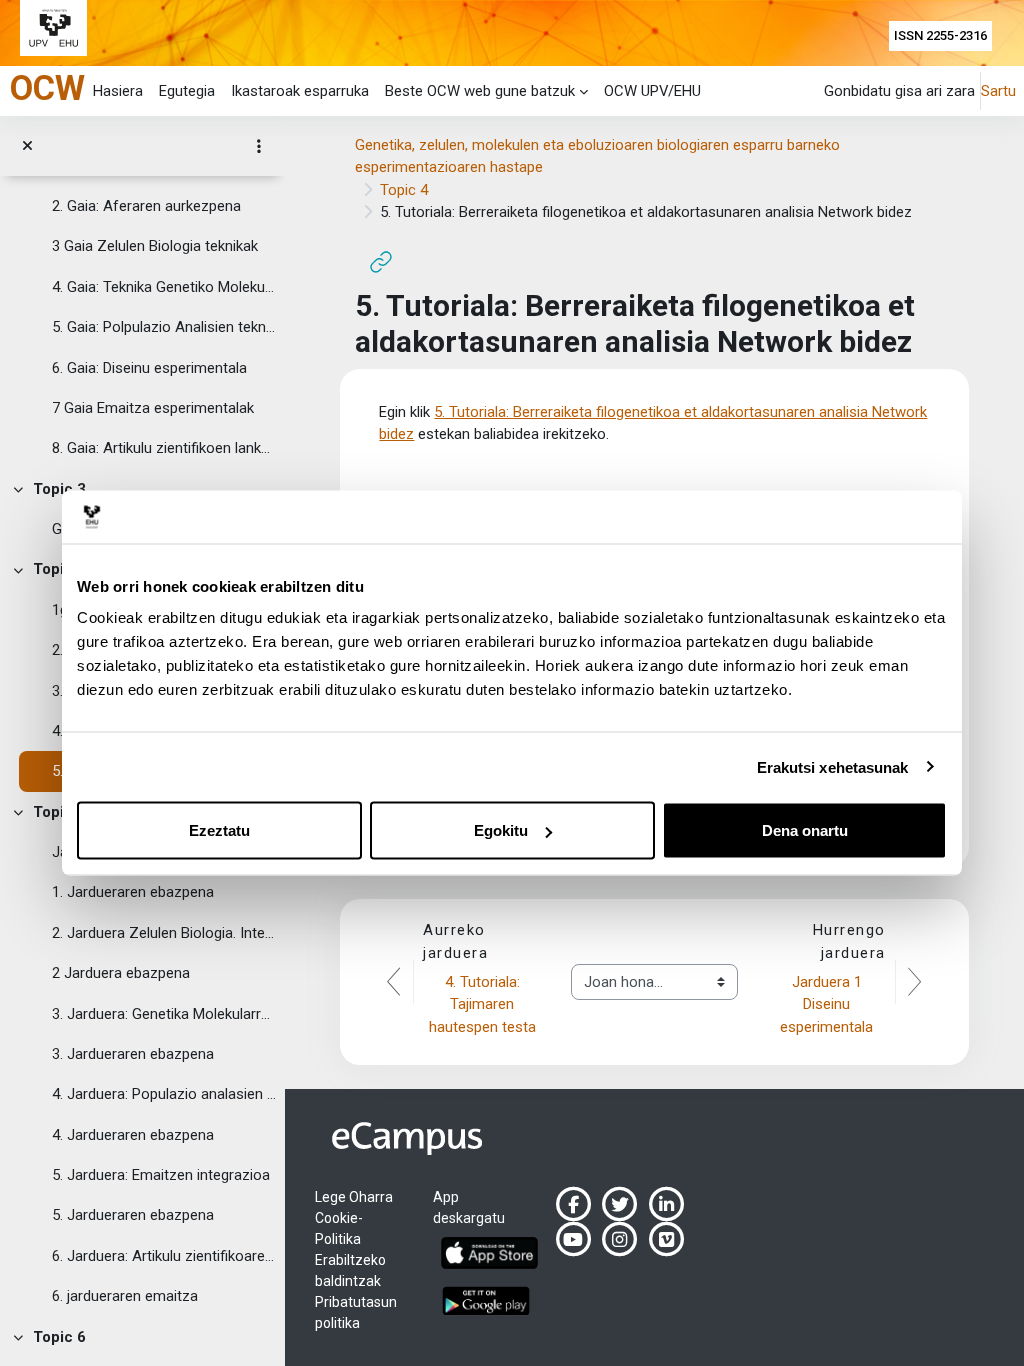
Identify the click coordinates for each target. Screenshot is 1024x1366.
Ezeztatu (219, 830)
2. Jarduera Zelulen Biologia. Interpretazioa (164, 933)
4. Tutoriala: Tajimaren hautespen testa (482, 1004)
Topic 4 (59, 569)
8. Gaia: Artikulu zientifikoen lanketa (164, 448)
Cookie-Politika (339, 1228)
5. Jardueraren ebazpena (133, 1215)
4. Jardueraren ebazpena (133, 1135)
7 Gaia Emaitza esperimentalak (153, 408)
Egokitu (501, 830)
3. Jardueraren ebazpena (133, 1054)
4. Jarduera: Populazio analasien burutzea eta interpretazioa (164, 1094)
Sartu (998, 91)
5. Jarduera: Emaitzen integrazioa (161, 1175)
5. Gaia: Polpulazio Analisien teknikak (164, 327)
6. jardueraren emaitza (125, 1296)
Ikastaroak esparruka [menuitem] (300, 91)
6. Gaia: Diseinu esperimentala (149, 368)
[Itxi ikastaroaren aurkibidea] (27, 146)
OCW (47, 88)
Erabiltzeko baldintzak (350, 1270)
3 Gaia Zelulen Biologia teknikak (155, 246)
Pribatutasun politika (356, 1312)
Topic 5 (59, 812)
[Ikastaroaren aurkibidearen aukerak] (259, 146)
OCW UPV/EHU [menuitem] (652, 91)
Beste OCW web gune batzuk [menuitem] (480, 91)
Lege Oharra (354, 1197)
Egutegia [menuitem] (187, 91)
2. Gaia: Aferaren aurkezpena (146, 206)
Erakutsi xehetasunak (833, 766)
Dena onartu (805, 830)
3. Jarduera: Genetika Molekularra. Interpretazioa (164, 1014)
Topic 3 (59, 489)
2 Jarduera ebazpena (121, 973)
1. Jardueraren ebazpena (133, 892)
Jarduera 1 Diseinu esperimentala (826, 1004)
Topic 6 (59, 1337)
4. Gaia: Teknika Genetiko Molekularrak (164, 287)
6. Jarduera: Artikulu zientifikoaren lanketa (164, 1256)
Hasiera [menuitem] (118, 91)
